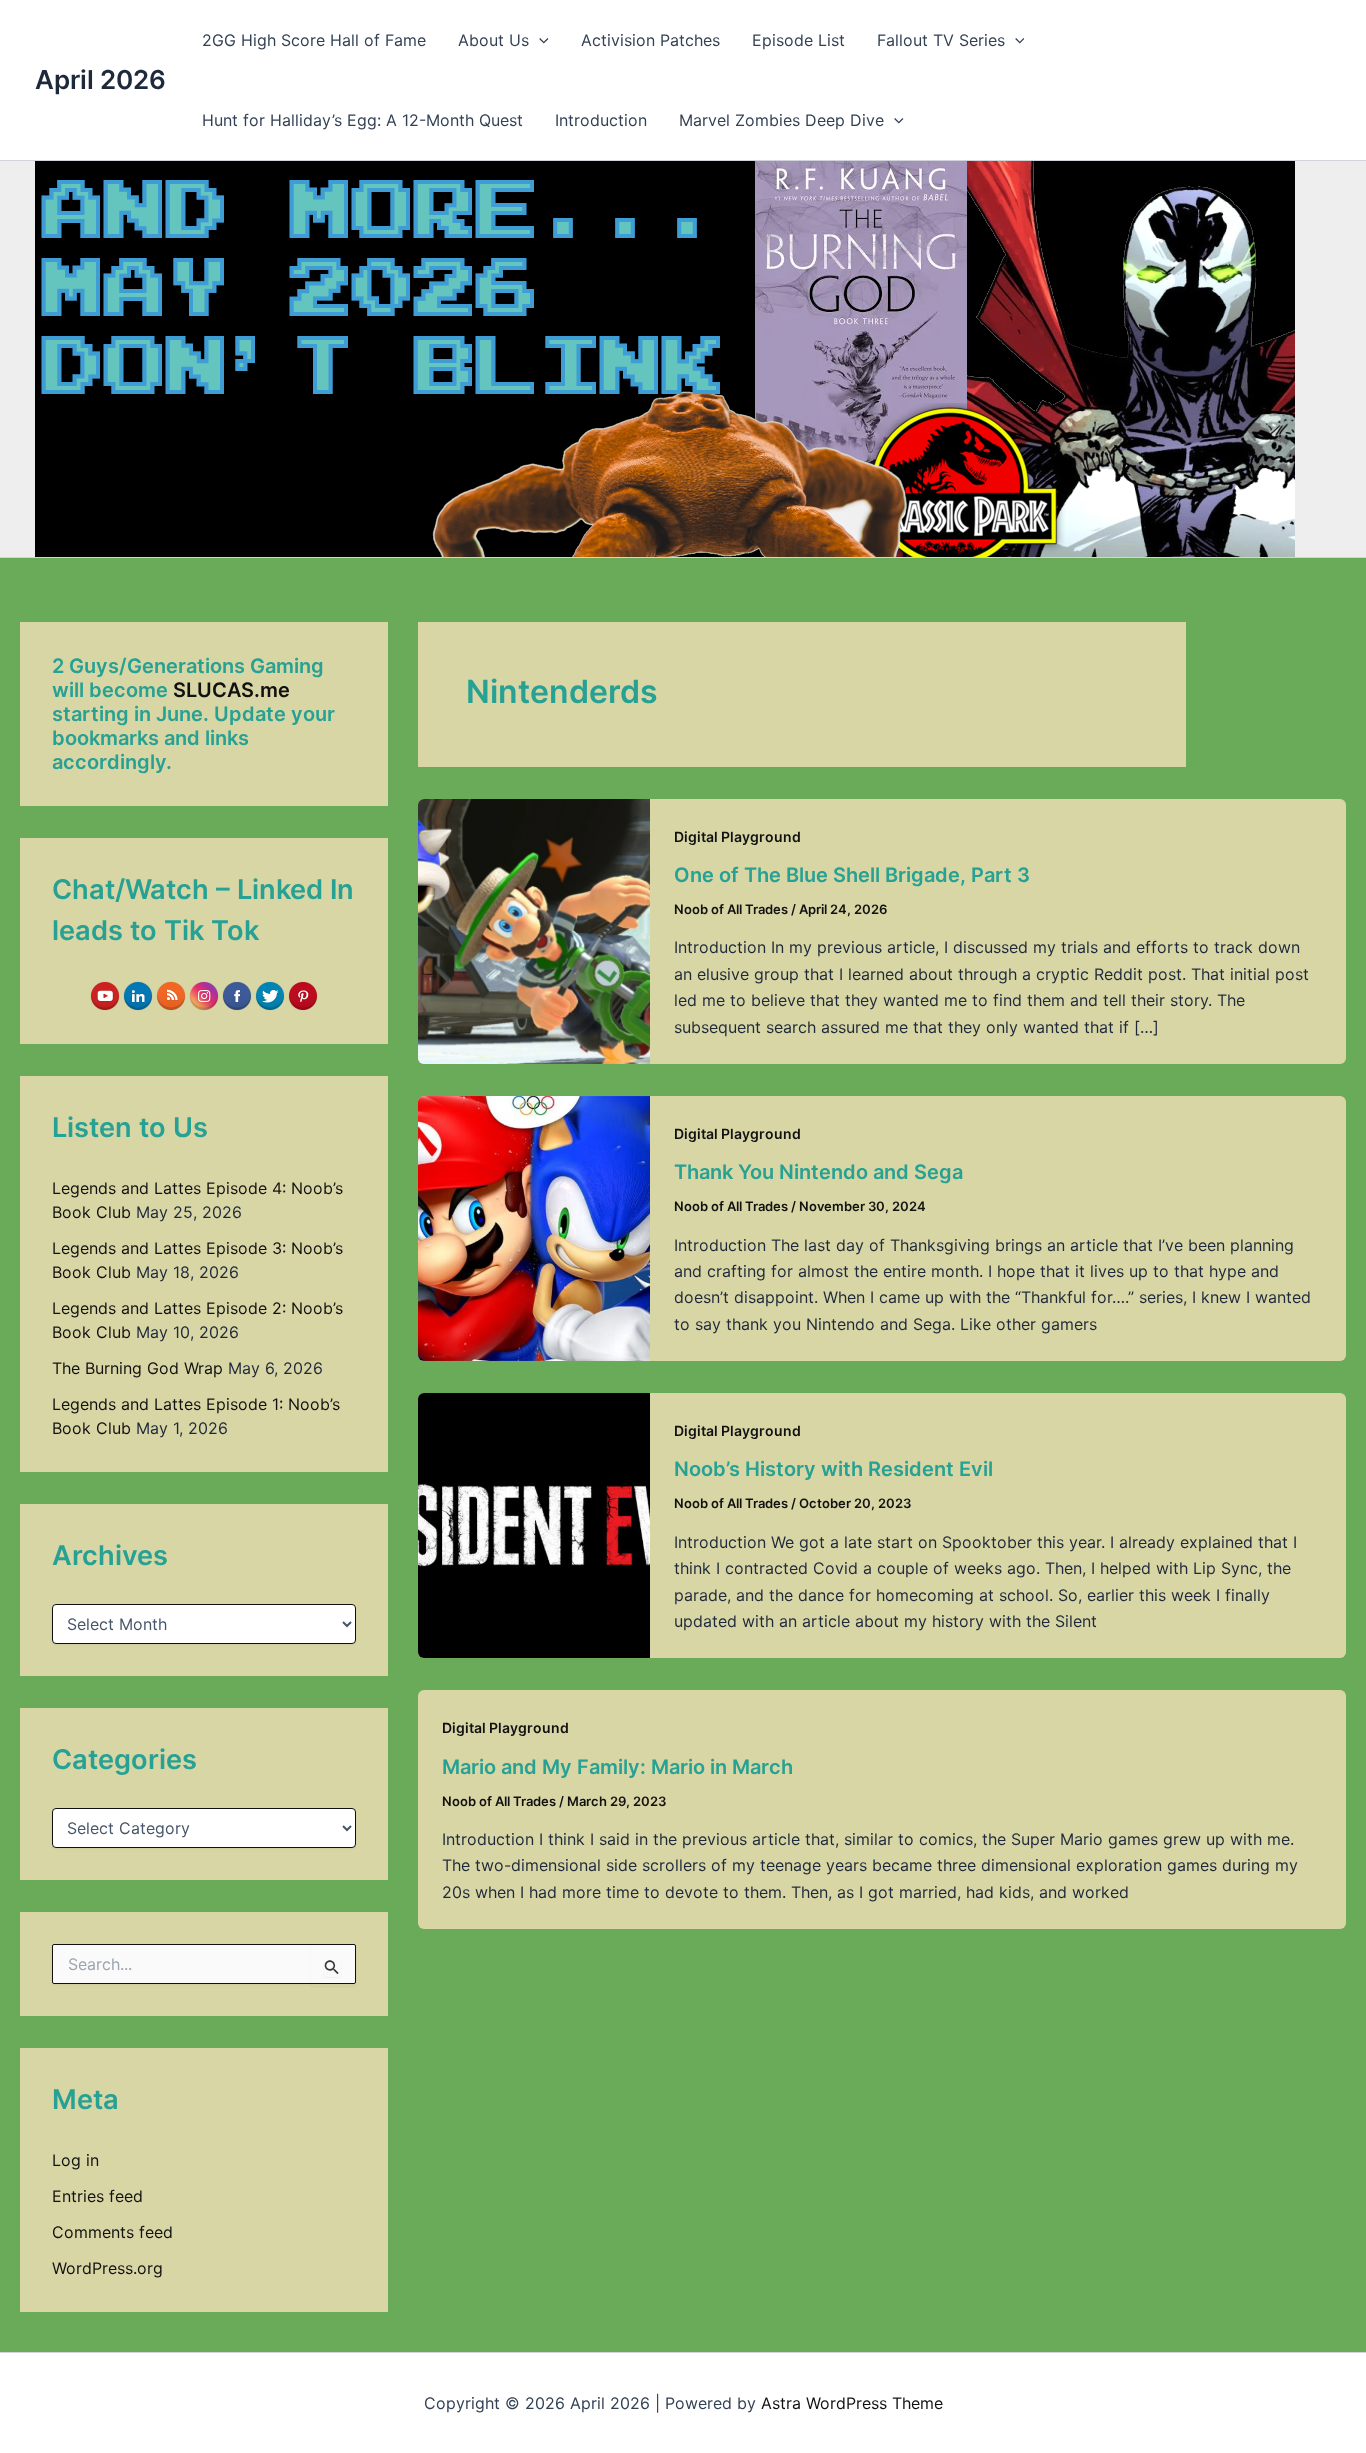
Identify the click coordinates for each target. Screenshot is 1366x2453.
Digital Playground (737, 836)
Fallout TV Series (941, 40)
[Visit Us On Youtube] (104, 995)
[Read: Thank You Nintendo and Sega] (534, 1227)
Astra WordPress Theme (852, 2403)
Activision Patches (650, 40)
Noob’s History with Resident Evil (833, 1469)
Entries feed (97, 2196)
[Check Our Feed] (170, 995)
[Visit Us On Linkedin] (137, 995)
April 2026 (100, 79)
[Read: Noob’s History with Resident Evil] (534, 1524)
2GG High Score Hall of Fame (314, 40)
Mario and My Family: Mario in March (617, 1767)
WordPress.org (107, 2268)
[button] (539, 40)
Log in (75, 2160)
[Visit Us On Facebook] (236, 995)
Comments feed (112, 2232)
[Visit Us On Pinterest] (302, 995)
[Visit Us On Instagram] (203, 995)
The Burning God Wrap (137, 1368)
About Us (493, 40)
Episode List (798, 40)
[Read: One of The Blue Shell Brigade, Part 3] (534, 930)
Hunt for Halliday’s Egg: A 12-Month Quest (362, 120)
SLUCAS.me (231, 690)
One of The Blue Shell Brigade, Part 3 (852, 875)
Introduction (601, 120)
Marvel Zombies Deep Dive (781, 120)
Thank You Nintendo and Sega (818, 1172)
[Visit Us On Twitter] (269, 995)
